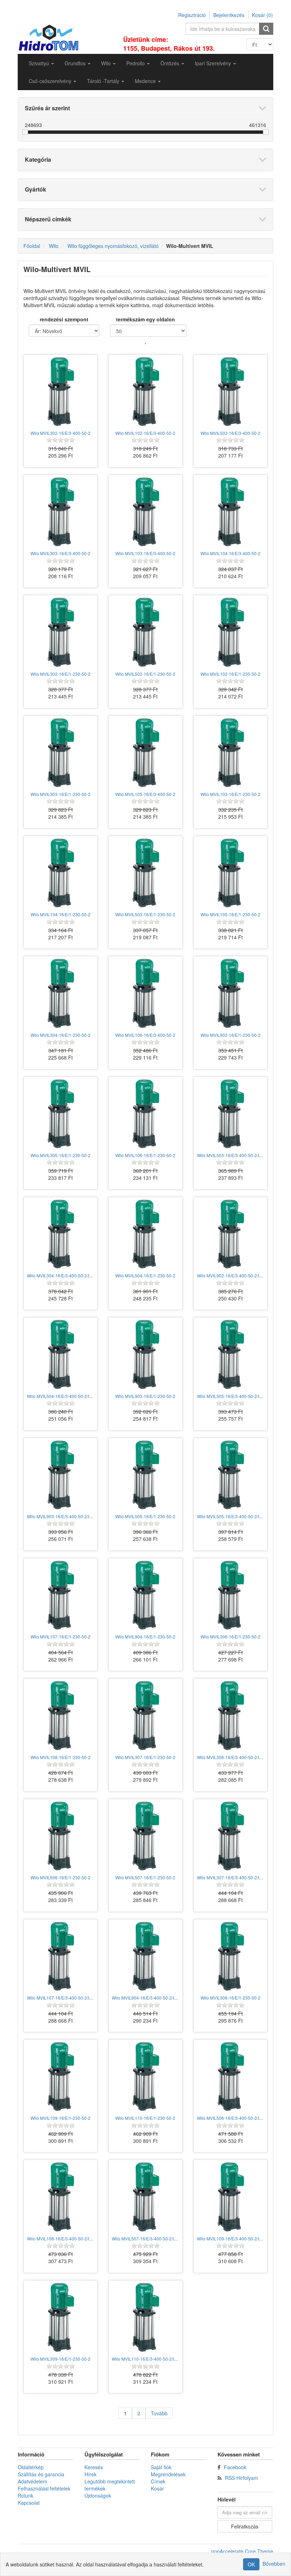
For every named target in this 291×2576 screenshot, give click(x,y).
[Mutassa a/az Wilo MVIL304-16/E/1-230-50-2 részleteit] (61, 993)
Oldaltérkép (31, 2467)
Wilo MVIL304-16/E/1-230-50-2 (61, 1035)
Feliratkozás (245, 2526)
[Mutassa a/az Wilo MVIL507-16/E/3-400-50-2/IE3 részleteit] (145, 2197)
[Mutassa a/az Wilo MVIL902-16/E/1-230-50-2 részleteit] (230, 993)
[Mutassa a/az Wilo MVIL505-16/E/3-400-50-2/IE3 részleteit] (230, 1475)
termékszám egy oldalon (145, 319)
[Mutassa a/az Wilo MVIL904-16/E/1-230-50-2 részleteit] (145, 1595)
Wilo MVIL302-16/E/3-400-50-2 (61, 433)
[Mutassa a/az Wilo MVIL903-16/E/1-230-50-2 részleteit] (145, 1354)
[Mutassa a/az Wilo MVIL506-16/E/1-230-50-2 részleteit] (61, 1836)
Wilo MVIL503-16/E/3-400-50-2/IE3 (231, 1155)
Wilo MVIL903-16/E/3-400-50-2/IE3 (61, 1516)
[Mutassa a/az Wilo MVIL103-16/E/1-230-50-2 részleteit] (230, 753)
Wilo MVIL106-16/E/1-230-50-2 (145, 1155)
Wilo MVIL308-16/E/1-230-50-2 (230, 1998)
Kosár (157, 2488)
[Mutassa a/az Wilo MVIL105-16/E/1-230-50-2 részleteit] (230, 873)
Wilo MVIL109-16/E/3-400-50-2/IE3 (231, 2238)
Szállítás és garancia (41, 2474)
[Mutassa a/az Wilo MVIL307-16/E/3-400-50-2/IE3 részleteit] (230, 1836)
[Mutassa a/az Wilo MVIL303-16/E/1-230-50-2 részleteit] (61, 753)
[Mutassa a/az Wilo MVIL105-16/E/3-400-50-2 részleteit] (145, 753)
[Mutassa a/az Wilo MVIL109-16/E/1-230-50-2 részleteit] (61, 2076)
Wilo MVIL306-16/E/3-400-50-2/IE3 (231, 1757)
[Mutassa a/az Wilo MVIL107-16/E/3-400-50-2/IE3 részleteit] (61, 1956)
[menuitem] (41, 63)
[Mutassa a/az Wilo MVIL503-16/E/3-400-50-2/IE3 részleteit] (230, 1114)
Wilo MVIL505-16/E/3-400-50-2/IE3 (231, 1516)
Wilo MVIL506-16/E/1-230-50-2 (61, 1877)
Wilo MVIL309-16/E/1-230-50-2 (61, 2359)
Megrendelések (168, 2474)
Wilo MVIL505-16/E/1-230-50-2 (145, 1516)
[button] (41, 63)
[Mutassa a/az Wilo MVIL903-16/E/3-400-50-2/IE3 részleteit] (61, 1475)
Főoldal (32, 246)
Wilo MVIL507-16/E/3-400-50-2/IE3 (145, 2238)
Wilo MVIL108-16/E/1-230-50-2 (61, 1757)
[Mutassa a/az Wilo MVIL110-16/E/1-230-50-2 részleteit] (145, 2076)
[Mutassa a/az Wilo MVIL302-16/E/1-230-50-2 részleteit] (61, 632)
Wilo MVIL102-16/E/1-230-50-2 (230, 674)
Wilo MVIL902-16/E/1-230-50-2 (230, 1035)
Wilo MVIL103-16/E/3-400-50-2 (145, 553)
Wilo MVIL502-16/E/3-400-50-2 (230, 433)
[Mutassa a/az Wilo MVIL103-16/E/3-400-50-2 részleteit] (145, 512)
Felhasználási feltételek (44, 2488)
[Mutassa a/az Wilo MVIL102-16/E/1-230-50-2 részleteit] (230, 632)
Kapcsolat (29, 2503)
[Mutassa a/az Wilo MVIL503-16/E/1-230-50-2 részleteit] (145, 873)
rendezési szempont (64, 319)
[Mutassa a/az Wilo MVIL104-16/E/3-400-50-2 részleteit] (230, 512)
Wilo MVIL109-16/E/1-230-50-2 (61, 2118)
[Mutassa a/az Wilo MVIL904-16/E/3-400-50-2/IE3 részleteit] (145, 1956)
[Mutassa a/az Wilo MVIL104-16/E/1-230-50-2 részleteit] (61, 873)
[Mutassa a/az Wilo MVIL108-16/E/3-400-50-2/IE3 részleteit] (61, 2197)
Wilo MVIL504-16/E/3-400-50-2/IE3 (61, 1396)
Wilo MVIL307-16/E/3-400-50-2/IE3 (231, 1877)
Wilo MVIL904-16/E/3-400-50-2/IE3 (145, 1998)
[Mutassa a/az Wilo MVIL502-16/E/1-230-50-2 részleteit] (145, 632)
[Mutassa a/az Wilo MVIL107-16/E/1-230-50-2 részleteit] (61, 1595)
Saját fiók (161, 2467)
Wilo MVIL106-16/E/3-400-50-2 (145, 1035)
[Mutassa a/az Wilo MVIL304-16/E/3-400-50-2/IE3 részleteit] (61, 1234)
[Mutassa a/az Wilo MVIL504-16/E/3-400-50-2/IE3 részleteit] (61, 1354)
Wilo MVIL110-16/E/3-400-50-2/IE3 (145, 2359)
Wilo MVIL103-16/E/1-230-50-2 (230, 794)
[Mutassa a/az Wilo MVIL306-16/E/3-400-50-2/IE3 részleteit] (230, 1715)
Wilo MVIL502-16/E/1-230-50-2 (145, 674)
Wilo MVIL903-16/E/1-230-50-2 (145, 1396)
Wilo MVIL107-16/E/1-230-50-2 (61, 1637)
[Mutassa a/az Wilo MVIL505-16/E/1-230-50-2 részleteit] (145, 1475)
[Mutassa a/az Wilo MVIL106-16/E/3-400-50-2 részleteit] (145, 993)
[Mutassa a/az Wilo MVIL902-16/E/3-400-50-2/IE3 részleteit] (230, 1234)
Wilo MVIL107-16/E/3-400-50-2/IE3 (61, 1998)
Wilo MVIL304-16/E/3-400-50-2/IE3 (61, 1275)
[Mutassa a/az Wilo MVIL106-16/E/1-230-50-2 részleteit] (145, 1114)
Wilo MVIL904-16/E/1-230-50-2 (145, 1637)
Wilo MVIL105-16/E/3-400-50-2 (145, 794)
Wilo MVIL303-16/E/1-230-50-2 (61, 794)
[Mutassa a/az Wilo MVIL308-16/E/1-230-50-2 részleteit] (230, 1956)
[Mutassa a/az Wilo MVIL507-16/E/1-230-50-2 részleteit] (145, 1836)
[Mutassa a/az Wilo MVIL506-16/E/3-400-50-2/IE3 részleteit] (230, 2076)
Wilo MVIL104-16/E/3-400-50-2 (230, 553)
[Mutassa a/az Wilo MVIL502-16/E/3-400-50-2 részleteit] (230, 391)
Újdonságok (98, 2495)
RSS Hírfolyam (241, 2478)
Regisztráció (192, 15)
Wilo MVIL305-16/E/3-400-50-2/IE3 (231, 1396)
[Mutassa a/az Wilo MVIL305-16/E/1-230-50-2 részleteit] (61, 1114)
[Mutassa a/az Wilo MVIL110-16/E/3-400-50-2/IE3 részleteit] (145, 2317)
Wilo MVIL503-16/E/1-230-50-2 (145, 914)
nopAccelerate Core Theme (242, 2551)
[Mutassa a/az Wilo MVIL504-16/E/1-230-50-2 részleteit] (145, 1234)
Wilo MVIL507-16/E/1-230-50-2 (145, 1877)
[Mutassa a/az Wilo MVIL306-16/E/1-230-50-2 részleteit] (230, 1595)
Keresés (94, 2467)
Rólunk (26, 2495)
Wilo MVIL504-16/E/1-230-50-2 (145, 1275)
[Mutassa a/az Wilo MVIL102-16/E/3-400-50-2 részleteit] (145, 391)
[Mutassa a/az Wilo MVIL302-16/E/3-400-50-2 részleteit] (61, 391)
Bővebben (274, 2564)
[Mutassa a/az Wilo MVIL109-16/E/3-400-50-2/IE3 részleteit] (230, 2197)
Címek (158, 2481)
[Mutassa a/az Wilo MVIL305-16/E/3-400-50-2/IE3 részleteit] (230, 1354)
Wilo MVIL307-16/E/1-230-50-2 (145, 1757)
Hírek (90, 2474)
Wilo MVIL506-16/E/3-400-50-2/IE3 (231, 2118)
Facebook (235, 2467)
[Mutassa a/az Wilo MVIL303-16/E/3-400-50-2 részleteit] (61, 512)
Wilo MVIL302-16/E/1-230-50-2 (61, 674)
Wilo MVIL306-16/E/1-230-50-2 (230, 1637)
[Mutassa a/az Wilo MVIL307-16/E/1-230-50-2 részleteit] (145, 1715)
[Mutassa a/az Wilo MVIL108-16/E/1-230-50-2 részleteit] (61, 1715)
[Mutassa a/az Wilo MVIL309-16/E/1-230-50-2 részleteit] (61, 2317)
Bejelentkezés (229, 15)
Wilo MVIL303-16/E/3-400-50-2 (61, 553)
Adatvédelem (32, 2481)
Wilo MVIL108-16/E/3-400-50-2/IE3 (61, 2238)
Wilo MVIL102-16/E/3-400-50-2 (145, 433)
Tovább (159, 2413)
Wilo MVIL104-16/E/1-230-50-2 (61, 914)
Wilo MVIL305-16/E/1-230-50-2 (61, 1155)
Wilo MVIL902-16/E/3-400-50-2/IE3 (231, 1275)
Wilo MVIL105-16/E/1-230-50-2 (230, 914)
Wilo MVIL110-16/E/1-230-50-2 (145, 2118)
